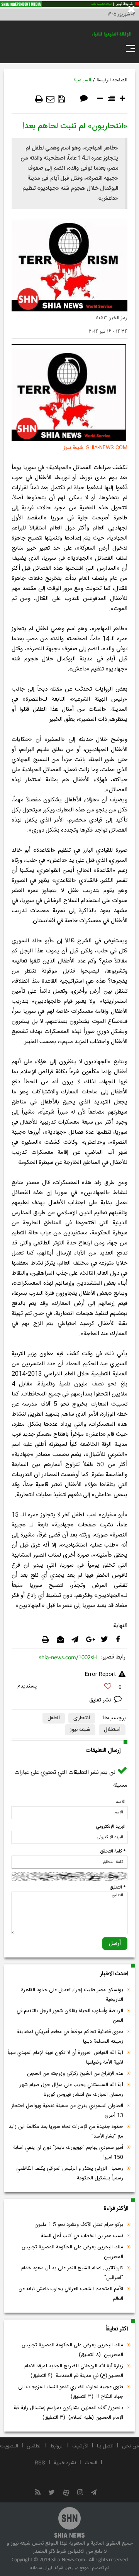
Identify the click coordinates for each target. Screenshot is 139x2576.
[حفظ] (61, 99)
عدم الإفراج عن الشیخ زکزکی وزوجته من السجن (75, 2074)
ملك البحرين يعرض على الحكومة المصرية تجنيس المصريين (72, 2252)
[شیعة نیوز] (69, 4)
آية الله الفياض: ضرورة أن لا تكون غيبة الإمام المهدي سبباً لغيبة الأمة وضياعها (65, 2058)
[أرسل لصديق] (50, 99)
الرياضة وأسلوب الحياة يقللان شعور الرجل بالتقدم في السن (70, 2016)
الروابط (57, 2446)
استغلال (112, 1730)
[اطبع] (39, 99)
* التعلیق (118, 1887)
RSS (40, 2463)
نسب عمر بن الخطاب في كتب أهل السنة (82, 2236)
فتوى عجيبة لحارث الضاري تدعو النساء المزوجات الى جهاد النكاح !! (71, 2392)
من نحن (131, 2446)
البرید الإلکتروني (111, 1827)
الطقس (34, 2446)
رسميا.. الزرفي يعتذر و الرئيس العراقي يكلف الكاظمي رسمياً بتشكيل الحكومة (70, 2173)
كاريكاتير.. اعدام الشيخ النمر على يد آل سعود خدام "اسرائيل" (72, 2273)
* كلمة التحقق (113, 1851)
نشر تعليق (101, 1700)
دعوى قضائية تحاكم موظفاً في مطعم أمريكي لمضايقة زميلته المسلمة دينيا (70, 2037)
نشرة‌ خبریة (65, 2463)
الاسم (120, 1802)
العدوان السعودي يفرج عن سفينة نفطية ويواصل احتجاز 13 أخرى (67, 2111)
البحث (91, 2463)
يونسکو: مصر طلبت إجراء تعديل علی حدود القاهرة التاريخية (72, 1995)
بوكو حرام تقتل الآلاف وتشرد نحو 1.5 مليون (79, 2225)
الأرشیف (80, 2446)
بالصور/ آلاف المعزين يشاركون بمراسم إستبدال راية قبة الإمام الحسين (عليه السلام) (68, 2413)
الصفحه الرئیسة (112, 80)
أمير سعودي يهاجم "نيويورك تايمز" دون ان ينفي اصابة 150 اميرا (68, 2152)
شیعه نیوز (80, 1730)
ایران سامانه (41, 2568)
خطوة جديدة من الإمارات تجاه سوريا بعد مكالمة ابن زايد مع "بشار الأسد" (66, 2132)
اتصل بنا (105, 2446)
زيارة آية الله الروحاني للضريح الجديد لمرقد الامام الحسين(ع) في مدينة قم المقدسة (74, 2371)
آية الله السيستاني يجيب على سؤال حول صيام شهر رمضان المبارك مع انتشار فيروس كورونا (71, 2090)
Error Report (100, 1674)
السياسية (82, 80)
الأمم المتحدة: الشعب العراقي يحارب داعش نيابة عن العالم (71, 2294)
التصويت (9, 2446)
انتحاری (82, 1718)
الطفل (54, 1718)
